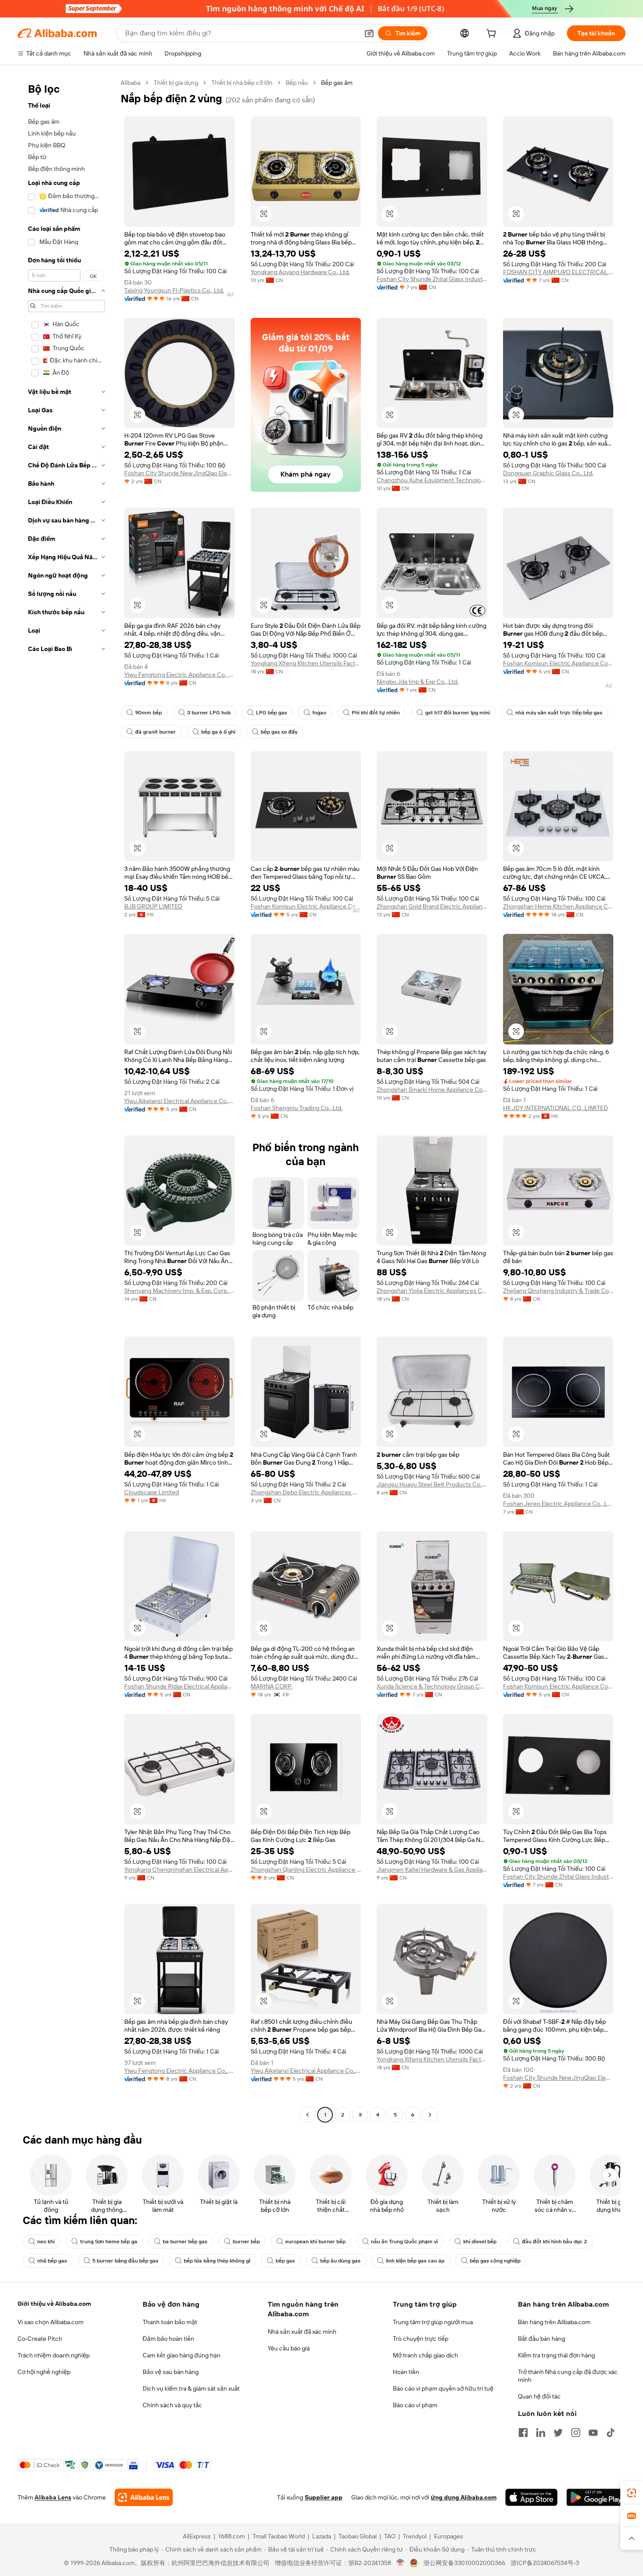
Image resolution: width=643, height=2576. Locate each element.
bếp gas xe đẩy (279, 732)
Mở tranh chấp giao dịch (425, 2355)
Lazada (322, 2536)
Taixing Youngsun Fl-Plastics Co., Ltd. (174, 290)
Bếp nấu (297, 83)
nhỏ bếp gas (52, 2261)
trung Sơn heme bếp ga (109, 2242)
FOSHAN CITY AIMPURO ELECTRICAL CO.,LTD (558, 272)
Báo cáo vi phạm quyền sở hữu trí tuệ (443, 2388)
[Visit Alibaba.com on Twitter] (558, 2433)
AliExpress (197, 2536)
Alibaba (131, 83)
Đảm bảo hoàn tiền (168, 2339)
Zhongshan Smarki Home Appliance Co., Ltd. (432, 1090)
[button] (369, 33)
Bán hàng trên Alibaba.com (554, 2322)
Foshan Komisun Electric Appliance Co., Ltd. (558, 663)
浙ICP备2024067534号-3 (545, 2563)
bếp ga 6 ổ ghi (218, 732)
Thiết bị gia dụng (176, 83)
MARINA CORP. (272, 1686)
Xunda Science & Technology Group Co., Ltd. (432, 1686)
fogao (319, 713)
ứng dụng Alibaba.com (464, 2497)
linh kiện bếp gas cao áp (415, 2261)
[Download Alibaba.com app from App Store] (531, 2497)
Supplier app (324, 2497)
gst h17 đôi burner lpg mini (458, 713)
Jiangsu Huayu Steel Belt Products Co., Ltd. (432, 1484)
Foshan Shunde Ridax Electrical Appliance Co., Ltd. (180, 1686)
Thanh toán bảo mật (170, 2322)
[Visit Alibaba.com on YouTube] (593, 2433)
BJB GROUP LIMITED (153, 906)
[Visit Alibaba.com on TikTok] (611, 2433)
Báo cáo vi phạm (415, 2405)
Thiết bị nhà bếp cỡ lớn (242, 83)
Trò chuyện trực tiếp (421, 2339)
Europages (449, 2536)
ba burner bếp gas (185, 2242)
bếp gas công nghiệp (495, 2261)
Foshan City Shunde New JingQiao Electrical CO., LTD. (180, 473)
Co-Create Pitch (40, 2339)
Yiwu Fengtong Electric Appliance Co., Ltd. (180, 675)
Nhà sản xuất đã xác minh (302, 2332)
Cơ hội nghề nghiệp (44, 2372)
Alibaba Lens (53, 2497)
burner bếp (246, 2242)
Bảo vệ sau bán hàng (171, 2372)
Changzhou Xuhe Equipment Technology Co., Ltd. (432, 480)
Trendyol (415, 2536)
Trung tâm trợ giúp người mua (433, 2322)
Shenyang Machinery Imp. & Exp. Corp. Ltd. (180, 1291)
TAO (390, 2536)
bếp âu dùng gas (340, 2261)
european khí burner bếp (315, 2242)
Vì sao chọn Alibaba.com (51, 2322)
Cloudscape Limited (152, 1492)
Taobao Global (358, 2536)
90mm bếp (149, 713)
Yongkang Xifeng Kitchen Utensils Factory (306, 663)
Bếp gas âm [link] (337, 83)
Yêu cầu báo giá (289, 2348)
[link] (632, 2493)
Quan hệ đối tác (539, 2396)
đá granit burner (156, 732)
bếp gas (285, 2261)
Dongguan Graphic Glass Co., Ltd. (548, 473)
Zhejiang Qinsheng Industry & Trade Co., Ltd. (558, 1291)
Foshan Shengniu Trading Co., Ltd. (297, 1108)
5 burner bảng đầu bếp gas (125, 2261)
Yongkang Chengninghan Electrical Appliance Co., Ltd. (180, 1869)
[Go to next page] (430, 2115)
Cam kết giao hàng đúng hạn (182, 2355)
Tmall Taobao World (279, 2536)
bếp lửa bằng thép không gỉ (217, 2261)
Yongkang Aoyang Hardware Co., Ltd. (300, 272)
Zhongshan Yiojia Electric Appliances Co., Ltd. (432, 1291)
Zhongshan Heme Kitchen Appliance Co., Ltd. (558, 906)
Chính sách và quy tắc (172, 2405)
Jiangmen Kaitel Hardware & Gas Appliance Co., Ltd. (432, 1869)
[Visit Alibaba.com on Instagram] (576, 2433)
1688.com (232, 2536)
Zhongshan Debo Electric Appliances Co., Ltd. (306, 1492)
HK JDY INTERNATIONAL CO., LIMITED (556, 1108)
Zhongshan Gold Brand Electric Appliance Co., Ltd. (432, 906)
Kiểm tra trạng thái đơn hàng (556, 2355)
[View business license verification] (400, 2563)
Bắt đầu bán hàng (542, 2339)
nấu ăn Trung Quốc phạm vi (404, 2242)
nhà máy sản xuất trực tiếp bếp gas (559, 713)
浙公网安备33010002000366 (464, 2563)
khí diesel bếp (480, 2242)
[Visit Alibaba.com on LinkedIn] (541, 2433)
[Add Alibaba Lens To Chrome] (144, 2497)
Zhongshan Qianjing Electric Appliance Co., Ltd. (306, 1869)
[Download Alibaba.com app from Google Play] (596, 2497)
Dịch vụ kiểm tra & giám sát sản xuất (191, 2388)
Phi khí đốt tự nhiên (376, 713)
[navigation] (66, 1100)
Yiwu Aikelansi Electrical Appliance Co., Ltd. (180, 1101)
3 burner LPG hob (209, 713)
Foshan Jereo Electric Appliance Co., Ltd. (558, 1504)
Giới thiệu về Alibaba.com (54, 2304)
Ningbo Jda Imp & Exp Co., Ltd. (418, 682)
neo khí (46, 2242)
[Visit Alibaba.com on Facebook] (523, 2433)
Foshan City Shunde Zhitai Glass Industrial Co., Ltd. (432, 279)
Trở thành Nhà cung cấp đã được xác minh (568, 2376)
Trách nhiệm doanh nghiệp (54, 2355)
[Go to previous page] (308, 2115)
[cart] (493, 35)
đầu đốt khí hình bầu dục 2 (554, 2242)
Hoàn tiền (406, 2372)
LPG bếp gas (271, 713)
